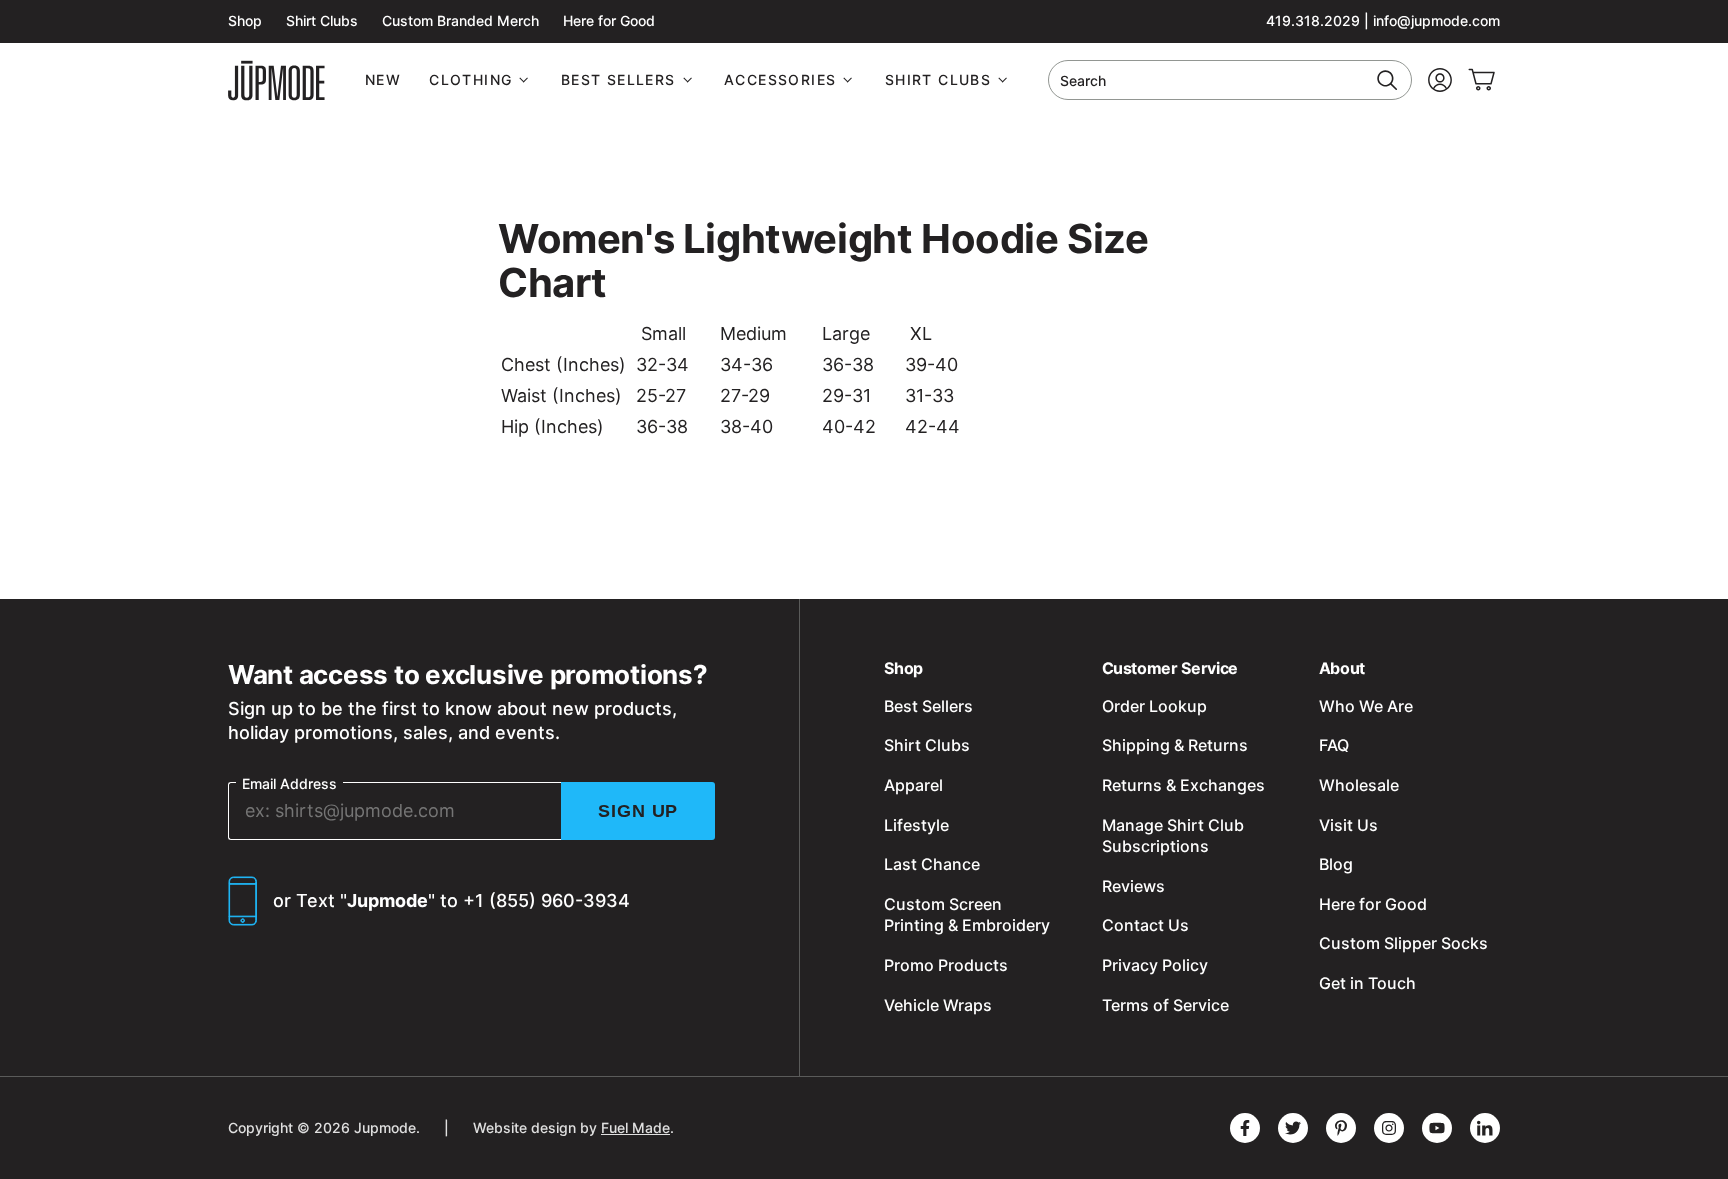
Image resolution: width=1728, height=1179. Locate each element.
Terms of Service (1165, 1005)
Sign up (638, 811)
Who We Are (1366, 706)
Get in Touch (1367, 983)
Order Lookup (1154, 706)
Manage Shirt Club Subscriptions (1173, 836)
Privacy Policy (1155, 965)
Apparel (913, 785)
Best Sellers (618, 79)
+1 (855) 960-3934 (546, 900)
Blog (1336, 864)
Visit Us (1348, 825)
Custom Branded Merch (460, 20)
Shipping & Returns (1175, 745)
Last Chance (932, 864)
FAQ (1334, 745)
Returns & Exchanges (1183, 785)
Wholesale (1359, 785)
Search (1083, 80)
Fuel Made (635, 1127)
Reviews (1133, 886)
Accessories (780, 79)
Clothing (470, 79)
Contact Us (1145, 925)
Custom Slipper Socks (1403, 943)
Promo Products (946, 965)
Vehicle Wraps (938, 1005)
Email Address (289, 783)
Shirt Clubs (322, 20)
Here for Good (609, 20)
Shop (245, 20)
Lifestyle (916, 825)
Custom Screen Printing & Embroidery (967, 915)
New (383, 79)
